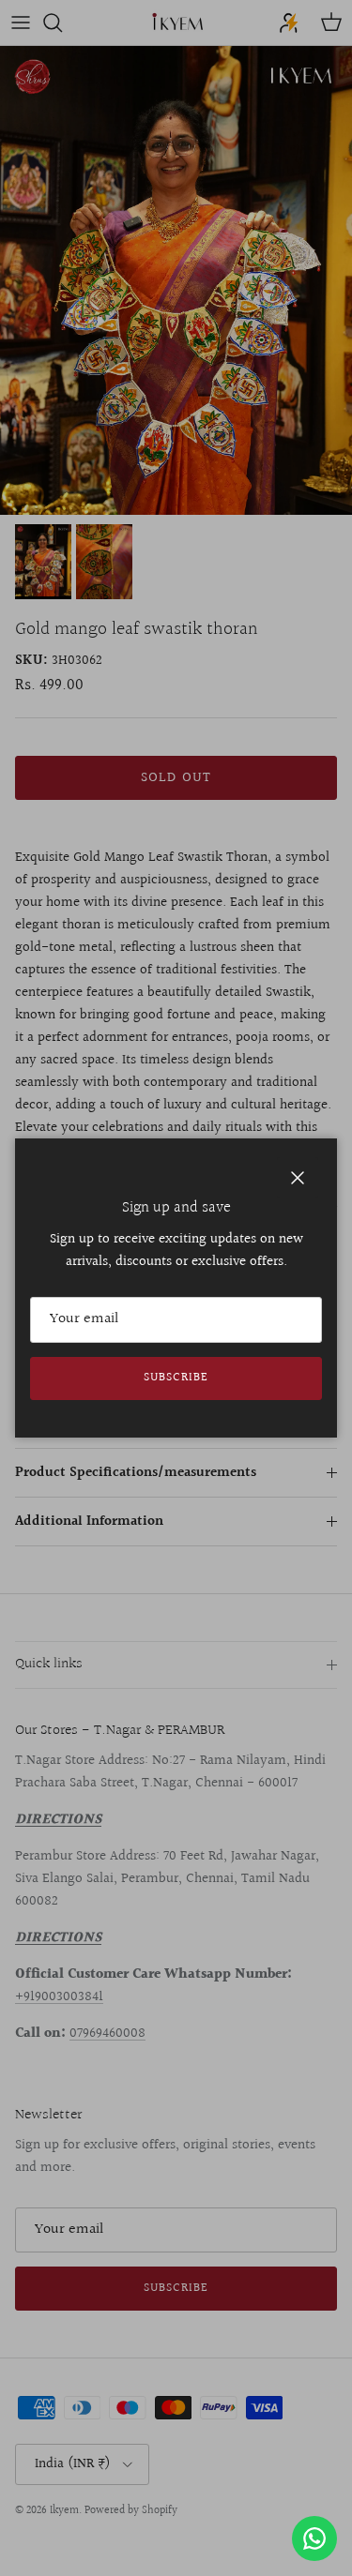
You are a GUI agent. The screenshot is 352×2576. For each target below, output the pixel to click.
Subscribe (176, 1378)
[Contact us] (314, 2538)
